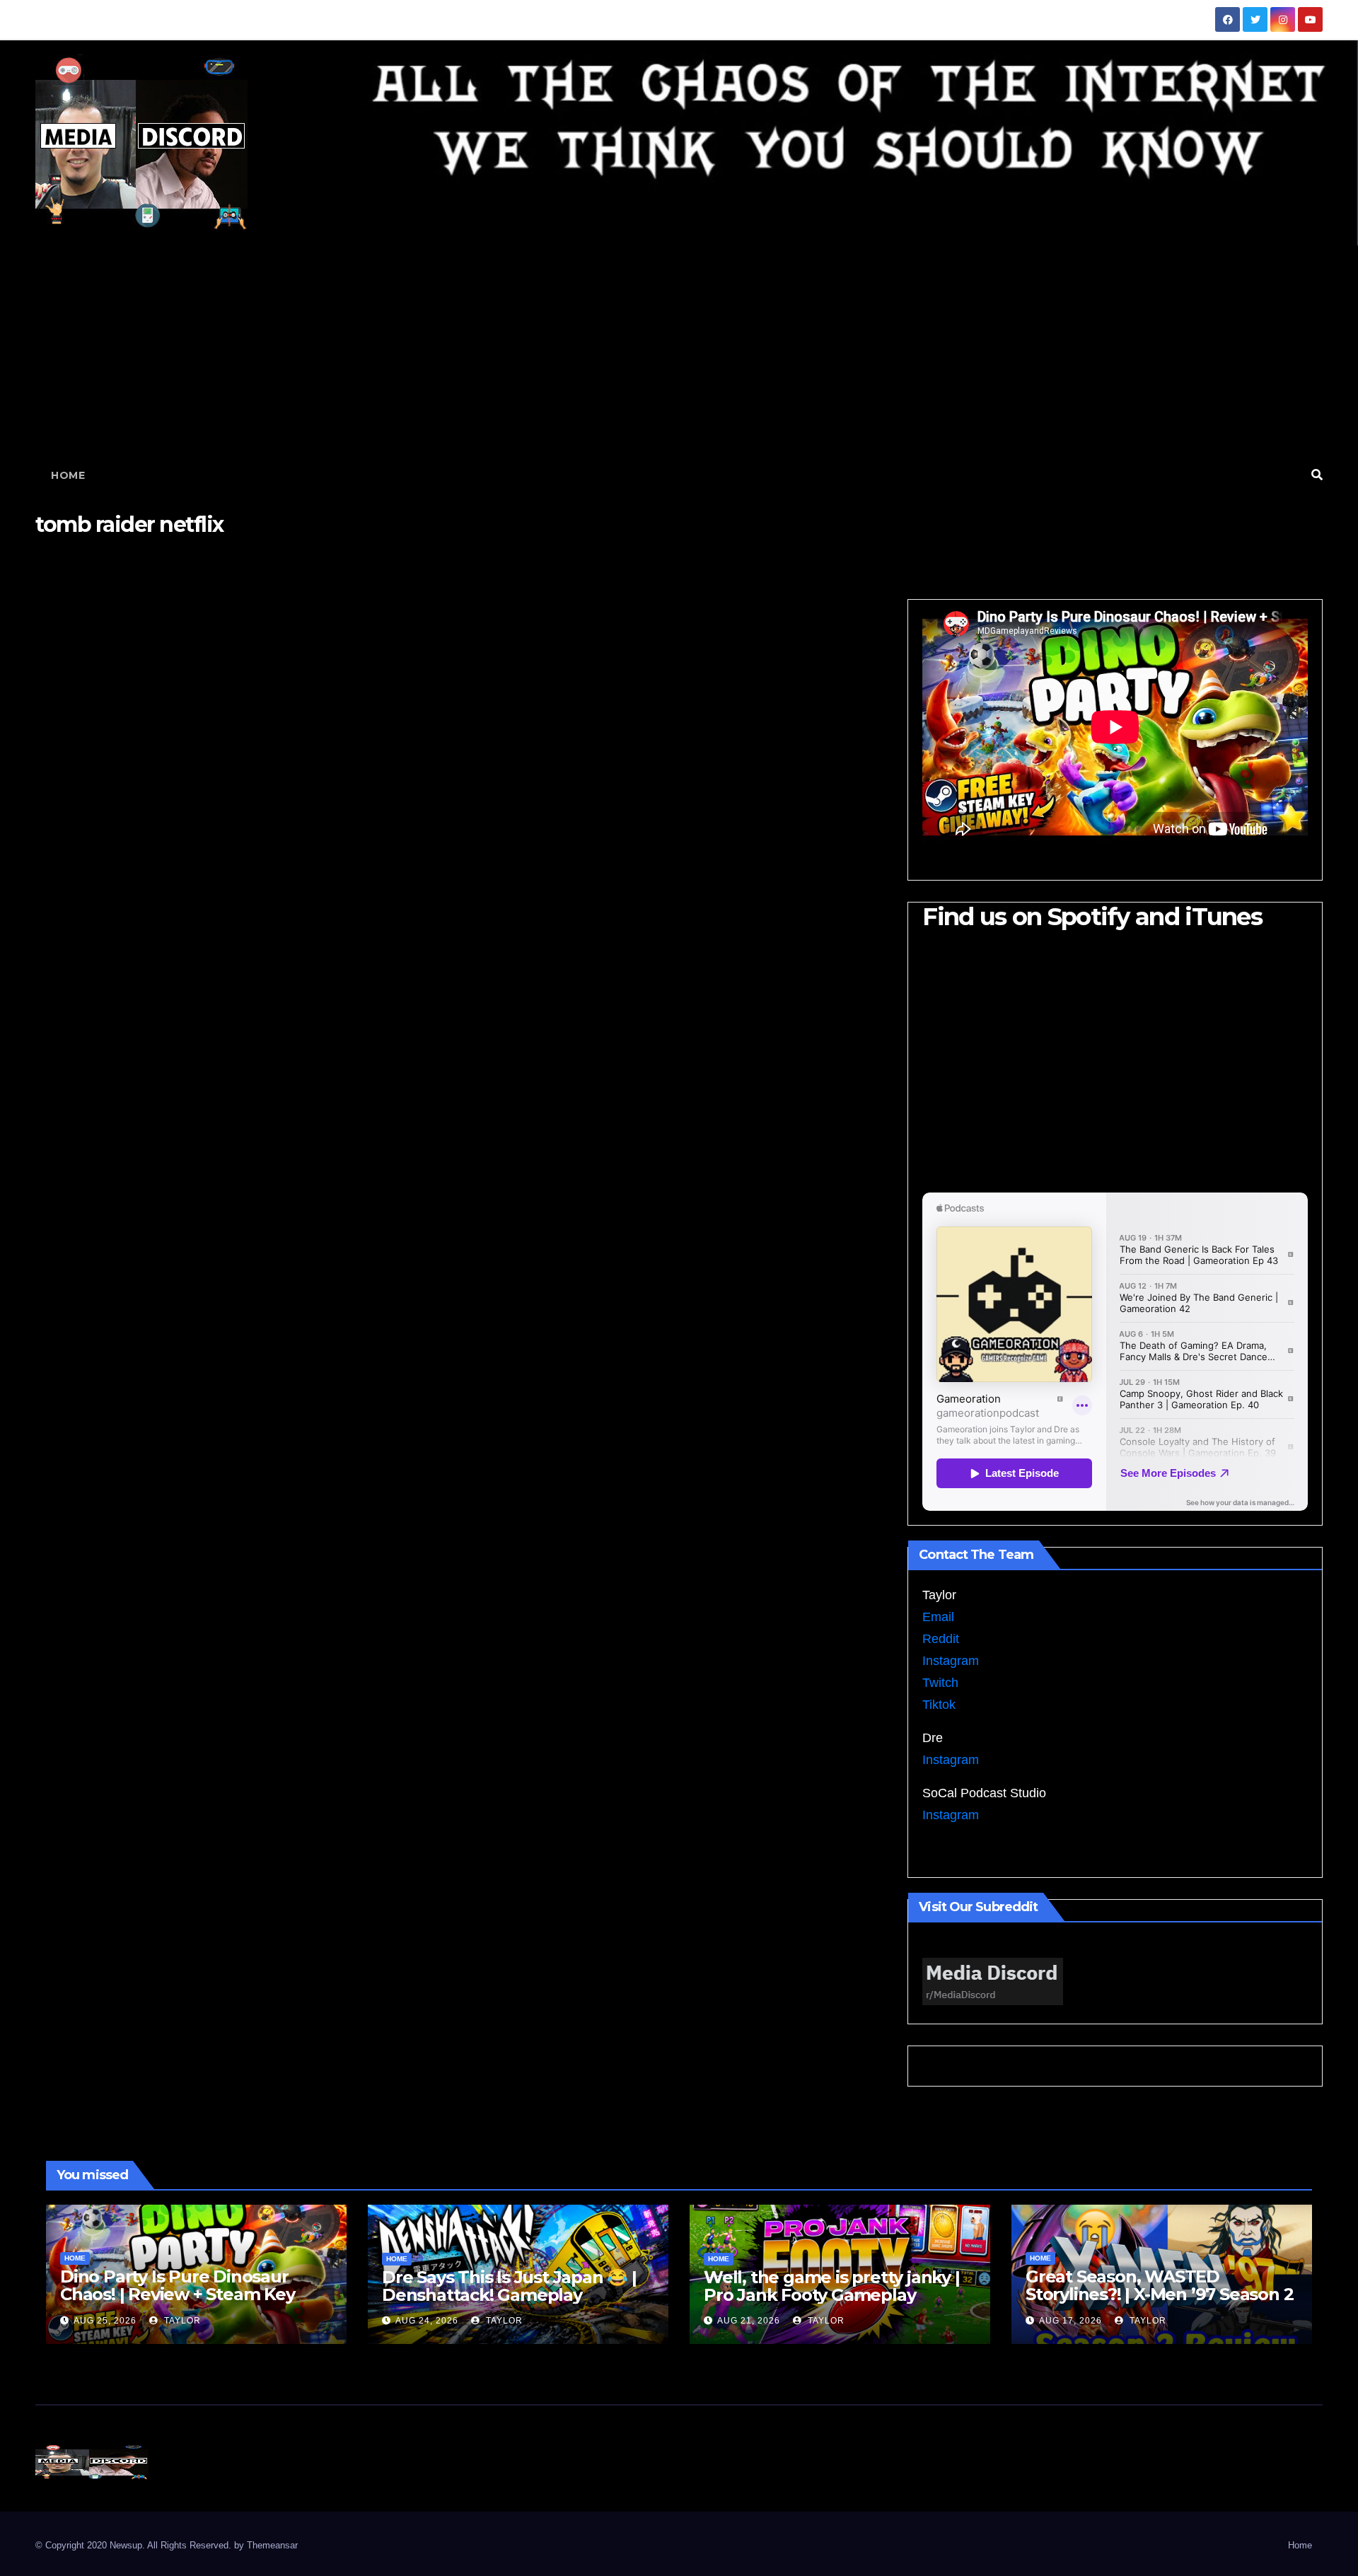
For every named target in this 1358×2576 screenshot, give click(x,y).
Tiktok (939, 1705)
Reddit (941, 1639)
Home (68, 475)
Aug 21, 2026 (749, 2321)
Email (938, 1617)
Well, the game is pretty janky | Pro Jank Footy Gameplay (832, 2286)
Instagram (951, 1661)
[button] (1317, 475)
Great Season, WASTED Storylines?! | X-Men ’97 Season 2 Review (1159, 2294)
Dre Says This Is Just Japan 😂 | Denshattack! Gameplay (509, 2286)
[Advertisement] (679, 352)
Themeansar (272, 2545)
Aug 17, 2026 (1070, 2321)
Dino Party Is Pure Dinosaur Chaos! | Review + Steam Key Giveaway (178, 2294)
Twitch (940, 1683)
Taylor (181, 2321)
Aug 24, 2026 (427, 2321)
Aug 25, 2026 (105, 2321)
